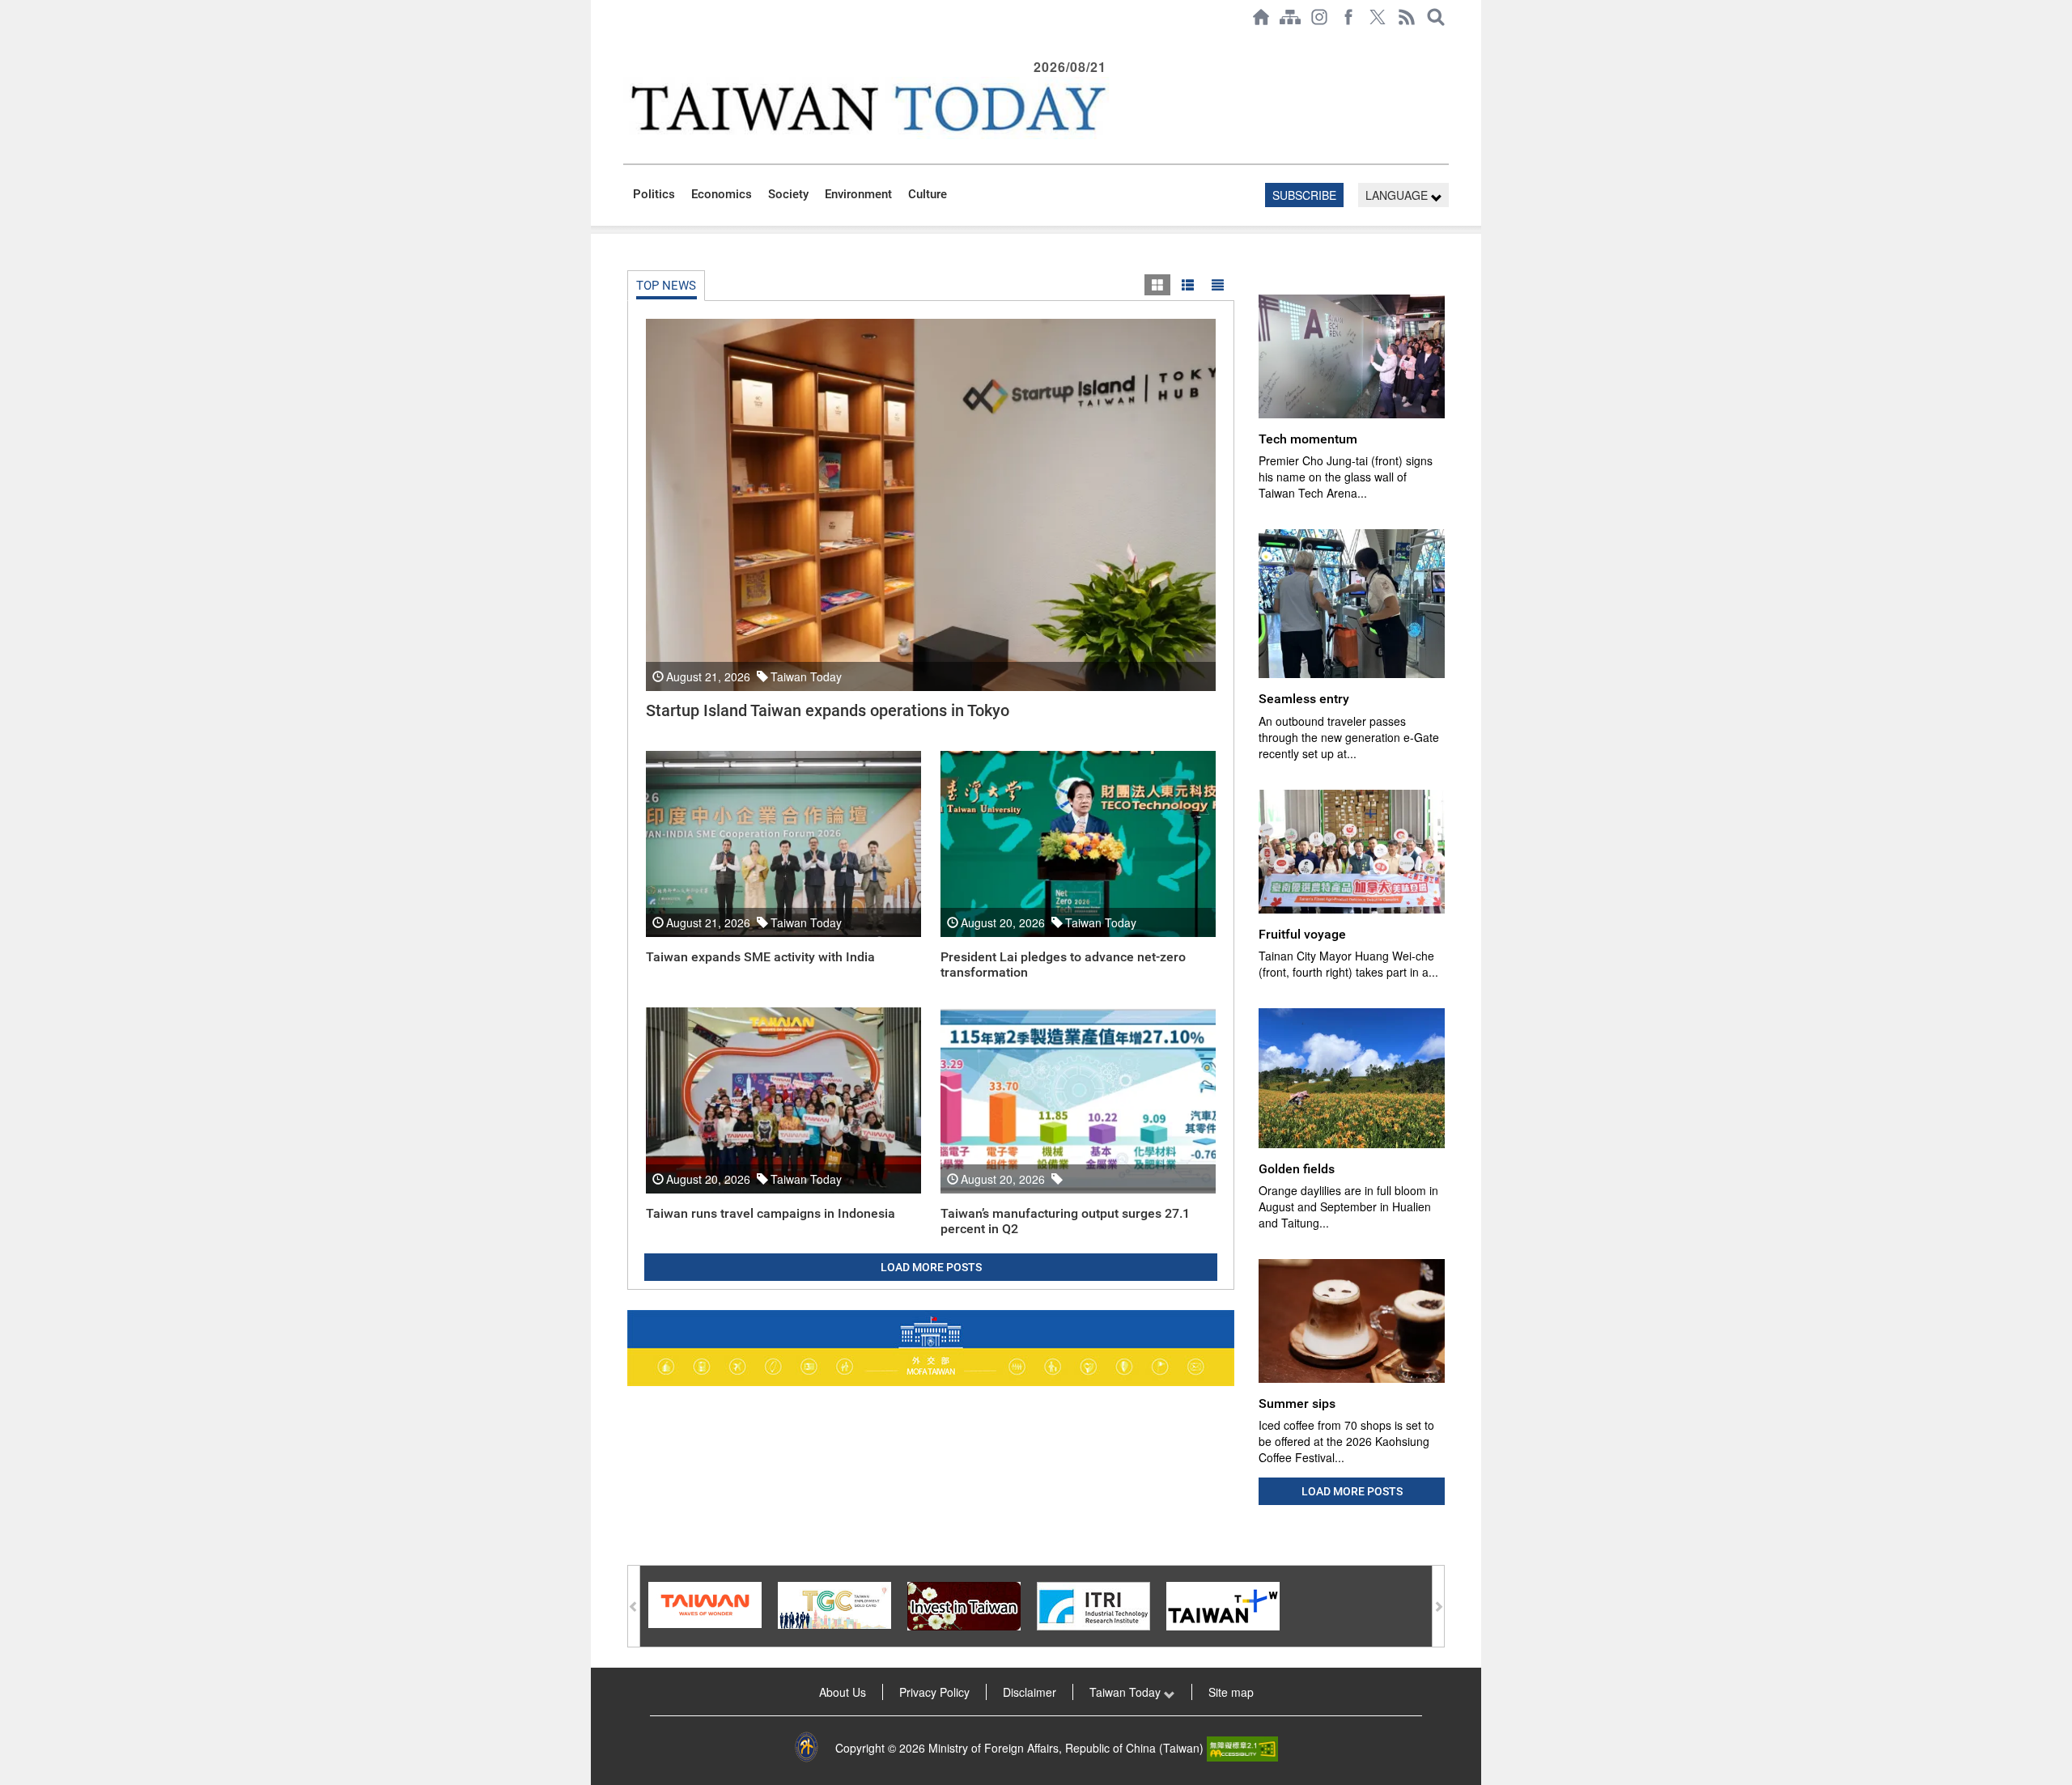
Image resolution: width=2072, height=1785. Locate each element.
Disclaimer (1030, 1692)
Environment (858, 194)
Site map (1231, 1692)
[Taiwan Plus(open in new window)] (1223, 1605)
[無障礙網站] (1242, 1748)
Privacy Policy (934, 1692)
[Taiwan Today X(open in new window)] (1378, 17)
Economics (722, 194)
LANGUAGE (1398, 195)
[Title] (1217, 285)
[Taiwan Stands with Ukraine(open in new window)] (931, 1348)
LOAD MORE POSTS (931, 1267)
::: (628, 42)
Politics (654, 194)
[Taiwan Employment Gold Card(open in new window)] (834, 1604)
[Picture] (1157, 285)
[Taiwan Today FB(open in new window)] (1348, 17)
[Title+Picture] (1187, 285)
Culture (928, 194)
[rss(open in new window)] (1407, 17)
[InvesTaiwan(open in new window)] (964, 1605)
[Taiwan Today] (867, 108)
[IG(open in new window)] (1319, 17)
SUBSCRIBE (1304, 195)
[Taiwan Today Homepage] (1261, 17)
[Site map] (1290, 17)
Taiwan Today (1127, 1692)
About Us (843, 1692)
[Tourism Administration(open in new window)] (705, 1604)
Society (788, 194)
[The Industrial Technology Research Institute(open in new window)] (1093, 1605)
